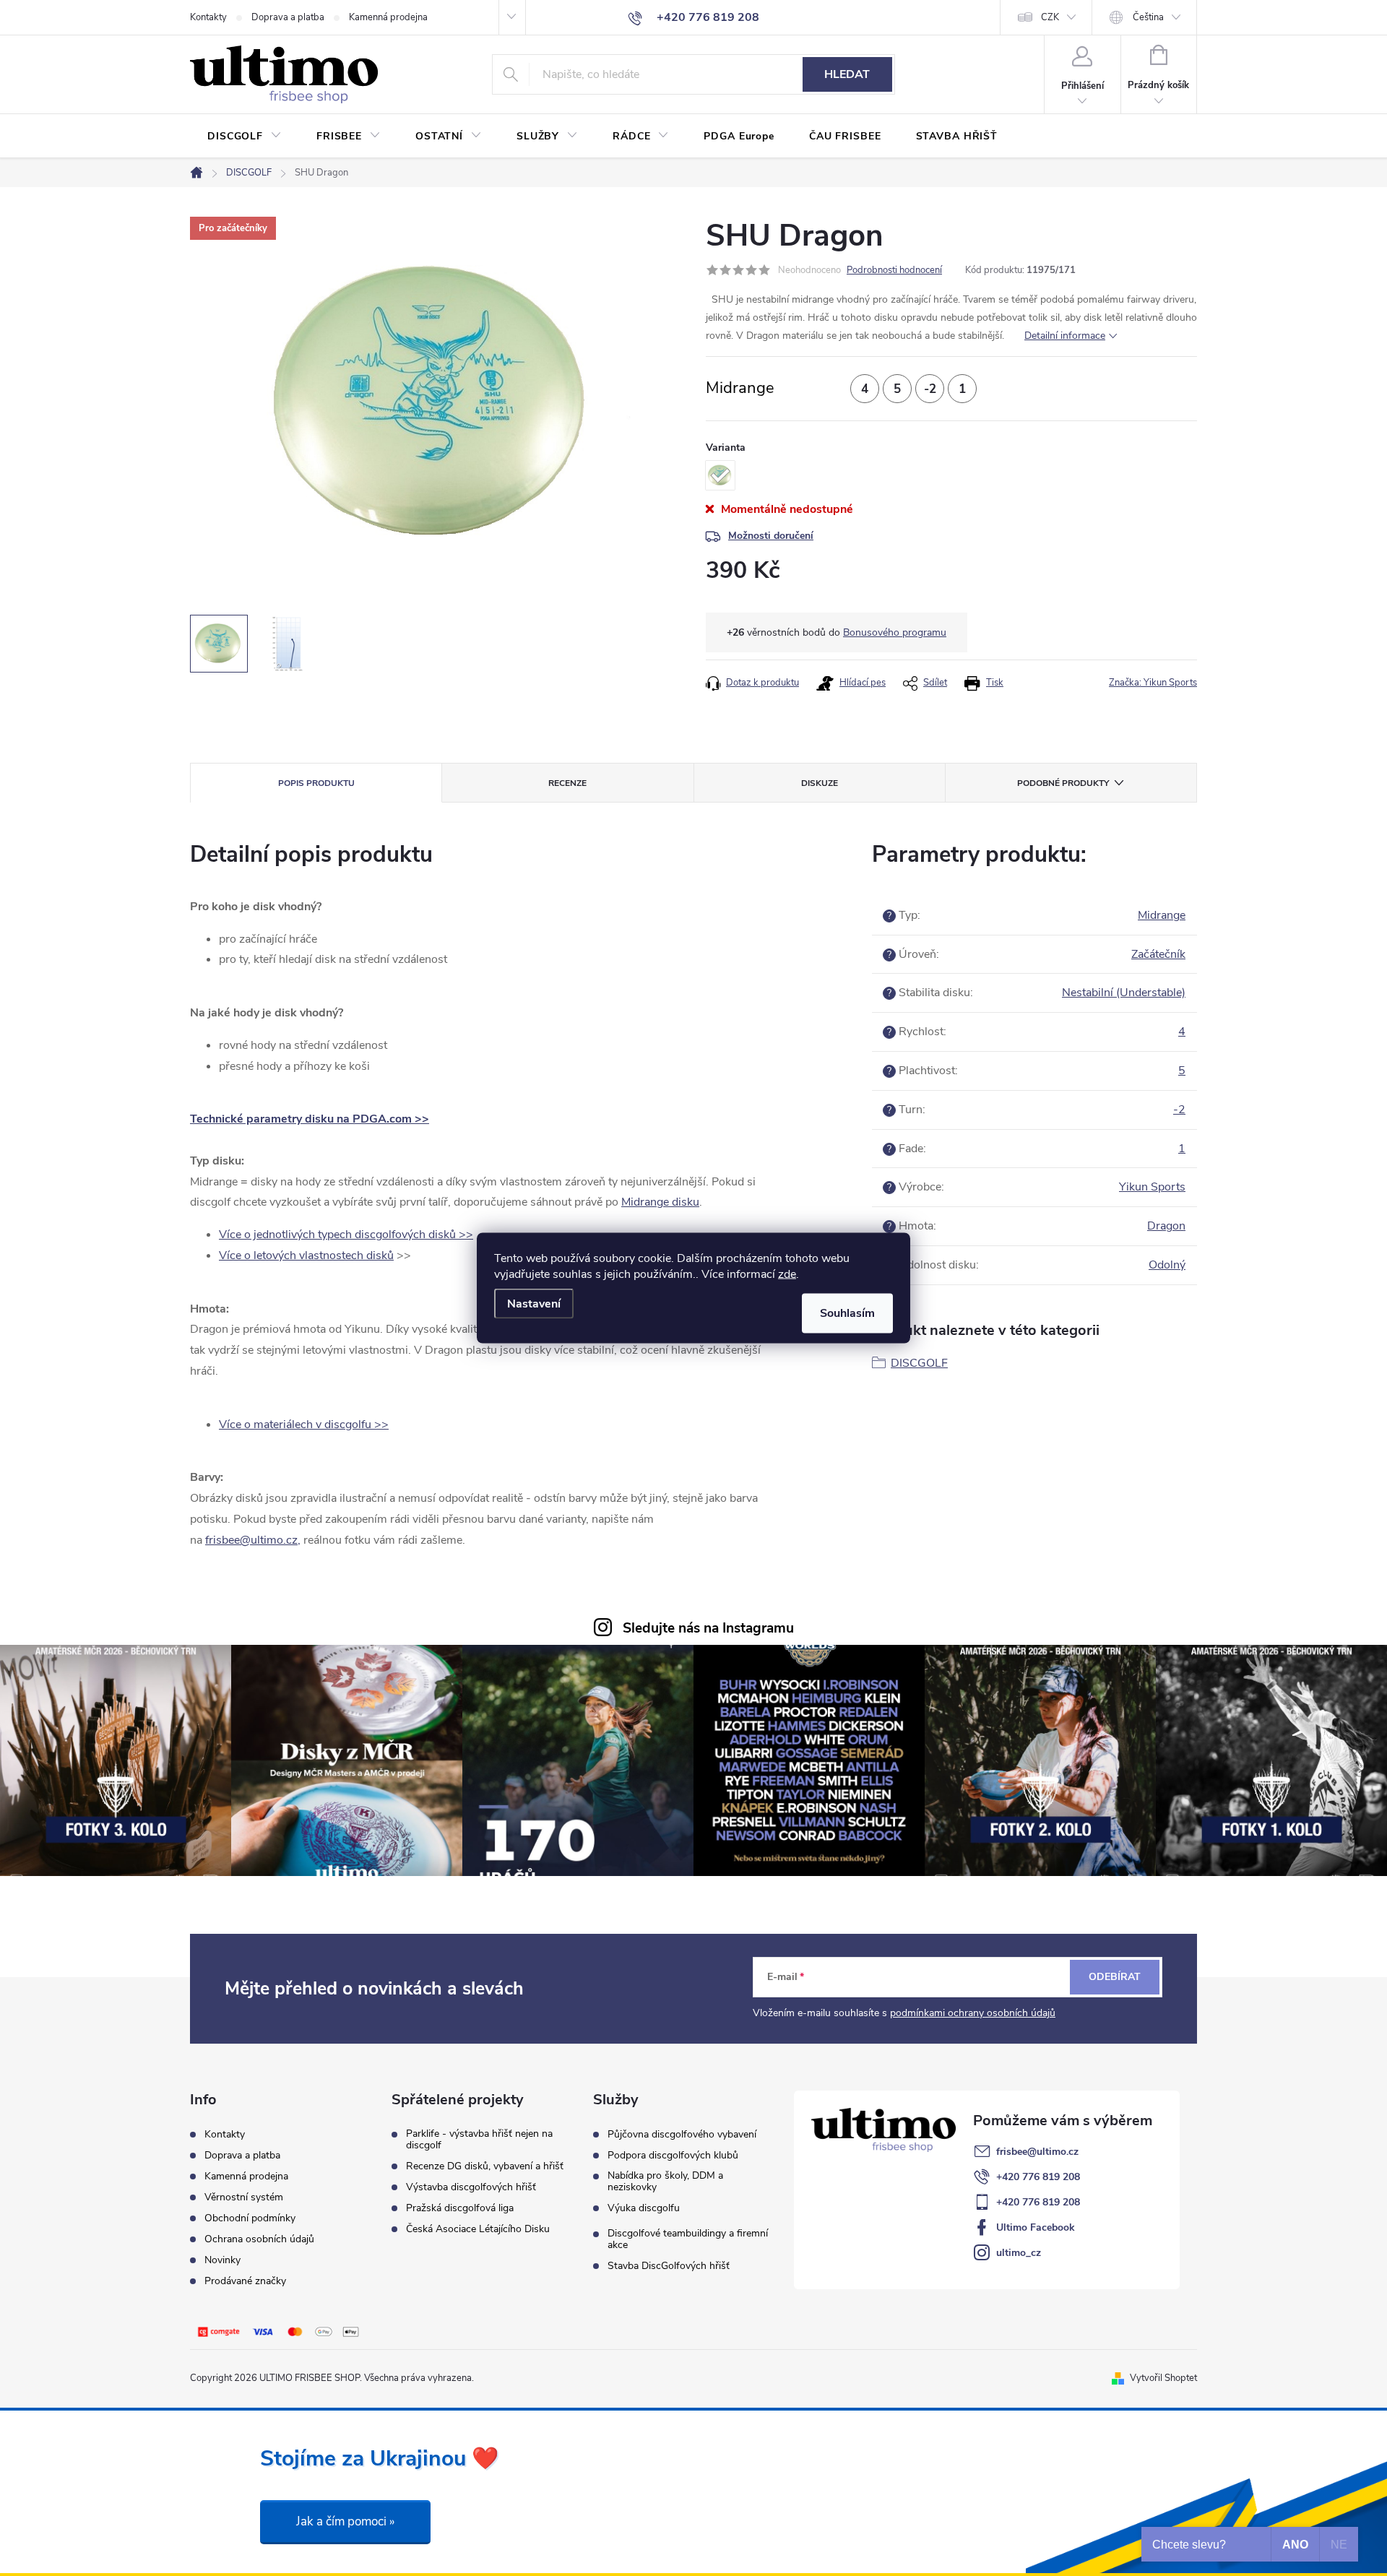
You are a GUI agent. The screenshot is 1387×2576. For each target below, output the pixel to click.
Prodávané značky (245, 2281)
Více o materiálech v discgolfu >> (304, 1425)
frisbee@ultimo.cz (1037, 2152)
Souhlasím (847, 1313)
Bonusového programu (895, 632)
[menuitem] (245, 137)
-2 (1179, 1110)
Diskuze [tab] (820, 783)
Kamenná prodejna (388, 17)
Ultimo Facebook (1036, 2227)
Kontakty (208, 17)
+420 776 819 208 (1038, 2177)
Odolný (1167, 1265)
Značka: (1153, 683)
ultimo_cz (1019, 2253)
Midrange (1162, 915)
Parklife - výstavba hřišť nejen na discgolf (479, 2140)
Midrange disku (660, 1202)
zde (787, 1274)
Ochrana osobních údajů (259, 2239)
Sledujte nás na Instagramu (708, 1628)
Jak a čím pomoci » (345, 2521)
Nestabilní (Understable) (1124, 993)
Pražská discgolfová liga (460, 2208)
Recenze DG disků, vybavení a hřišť (485, 2166)
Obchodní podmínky (250, 2218)
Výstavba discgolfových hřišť (471, 2187)
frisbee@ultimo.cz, (253, 1540)
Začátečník (1158, 954)
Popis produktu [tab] (316, 783)
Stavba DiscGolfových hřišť (669, 2266)
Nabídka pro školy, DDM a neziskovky (665, 2182)
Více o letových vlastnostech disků (306, 1255)
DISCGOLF (919, 1363)
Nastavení (534, 1304)
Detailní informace (1065, 336)
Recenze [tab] (567, 783)
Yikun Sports (1152, 1187)
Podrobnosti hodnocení (894, 270)
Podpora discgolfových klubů (673, 2156)
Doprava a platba (288, 17)
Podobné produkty (1063, 783)
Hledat (847, 74)
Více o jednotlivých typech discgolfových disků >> (346, 1235)
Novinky (222, 2260)
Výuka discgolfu (644, 2208)
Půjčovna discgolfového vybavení (682, 2135)
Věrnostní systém (244, 2197)
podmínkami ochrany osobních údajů (973, 2013)
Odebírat (1115, 1977)
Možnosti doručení (771, 536)
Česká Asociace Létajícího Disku (478, 2229)
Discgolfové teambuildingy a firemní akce (688, 2239)
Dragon (1166, 1226)
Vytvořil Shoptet (1163, 2378)
